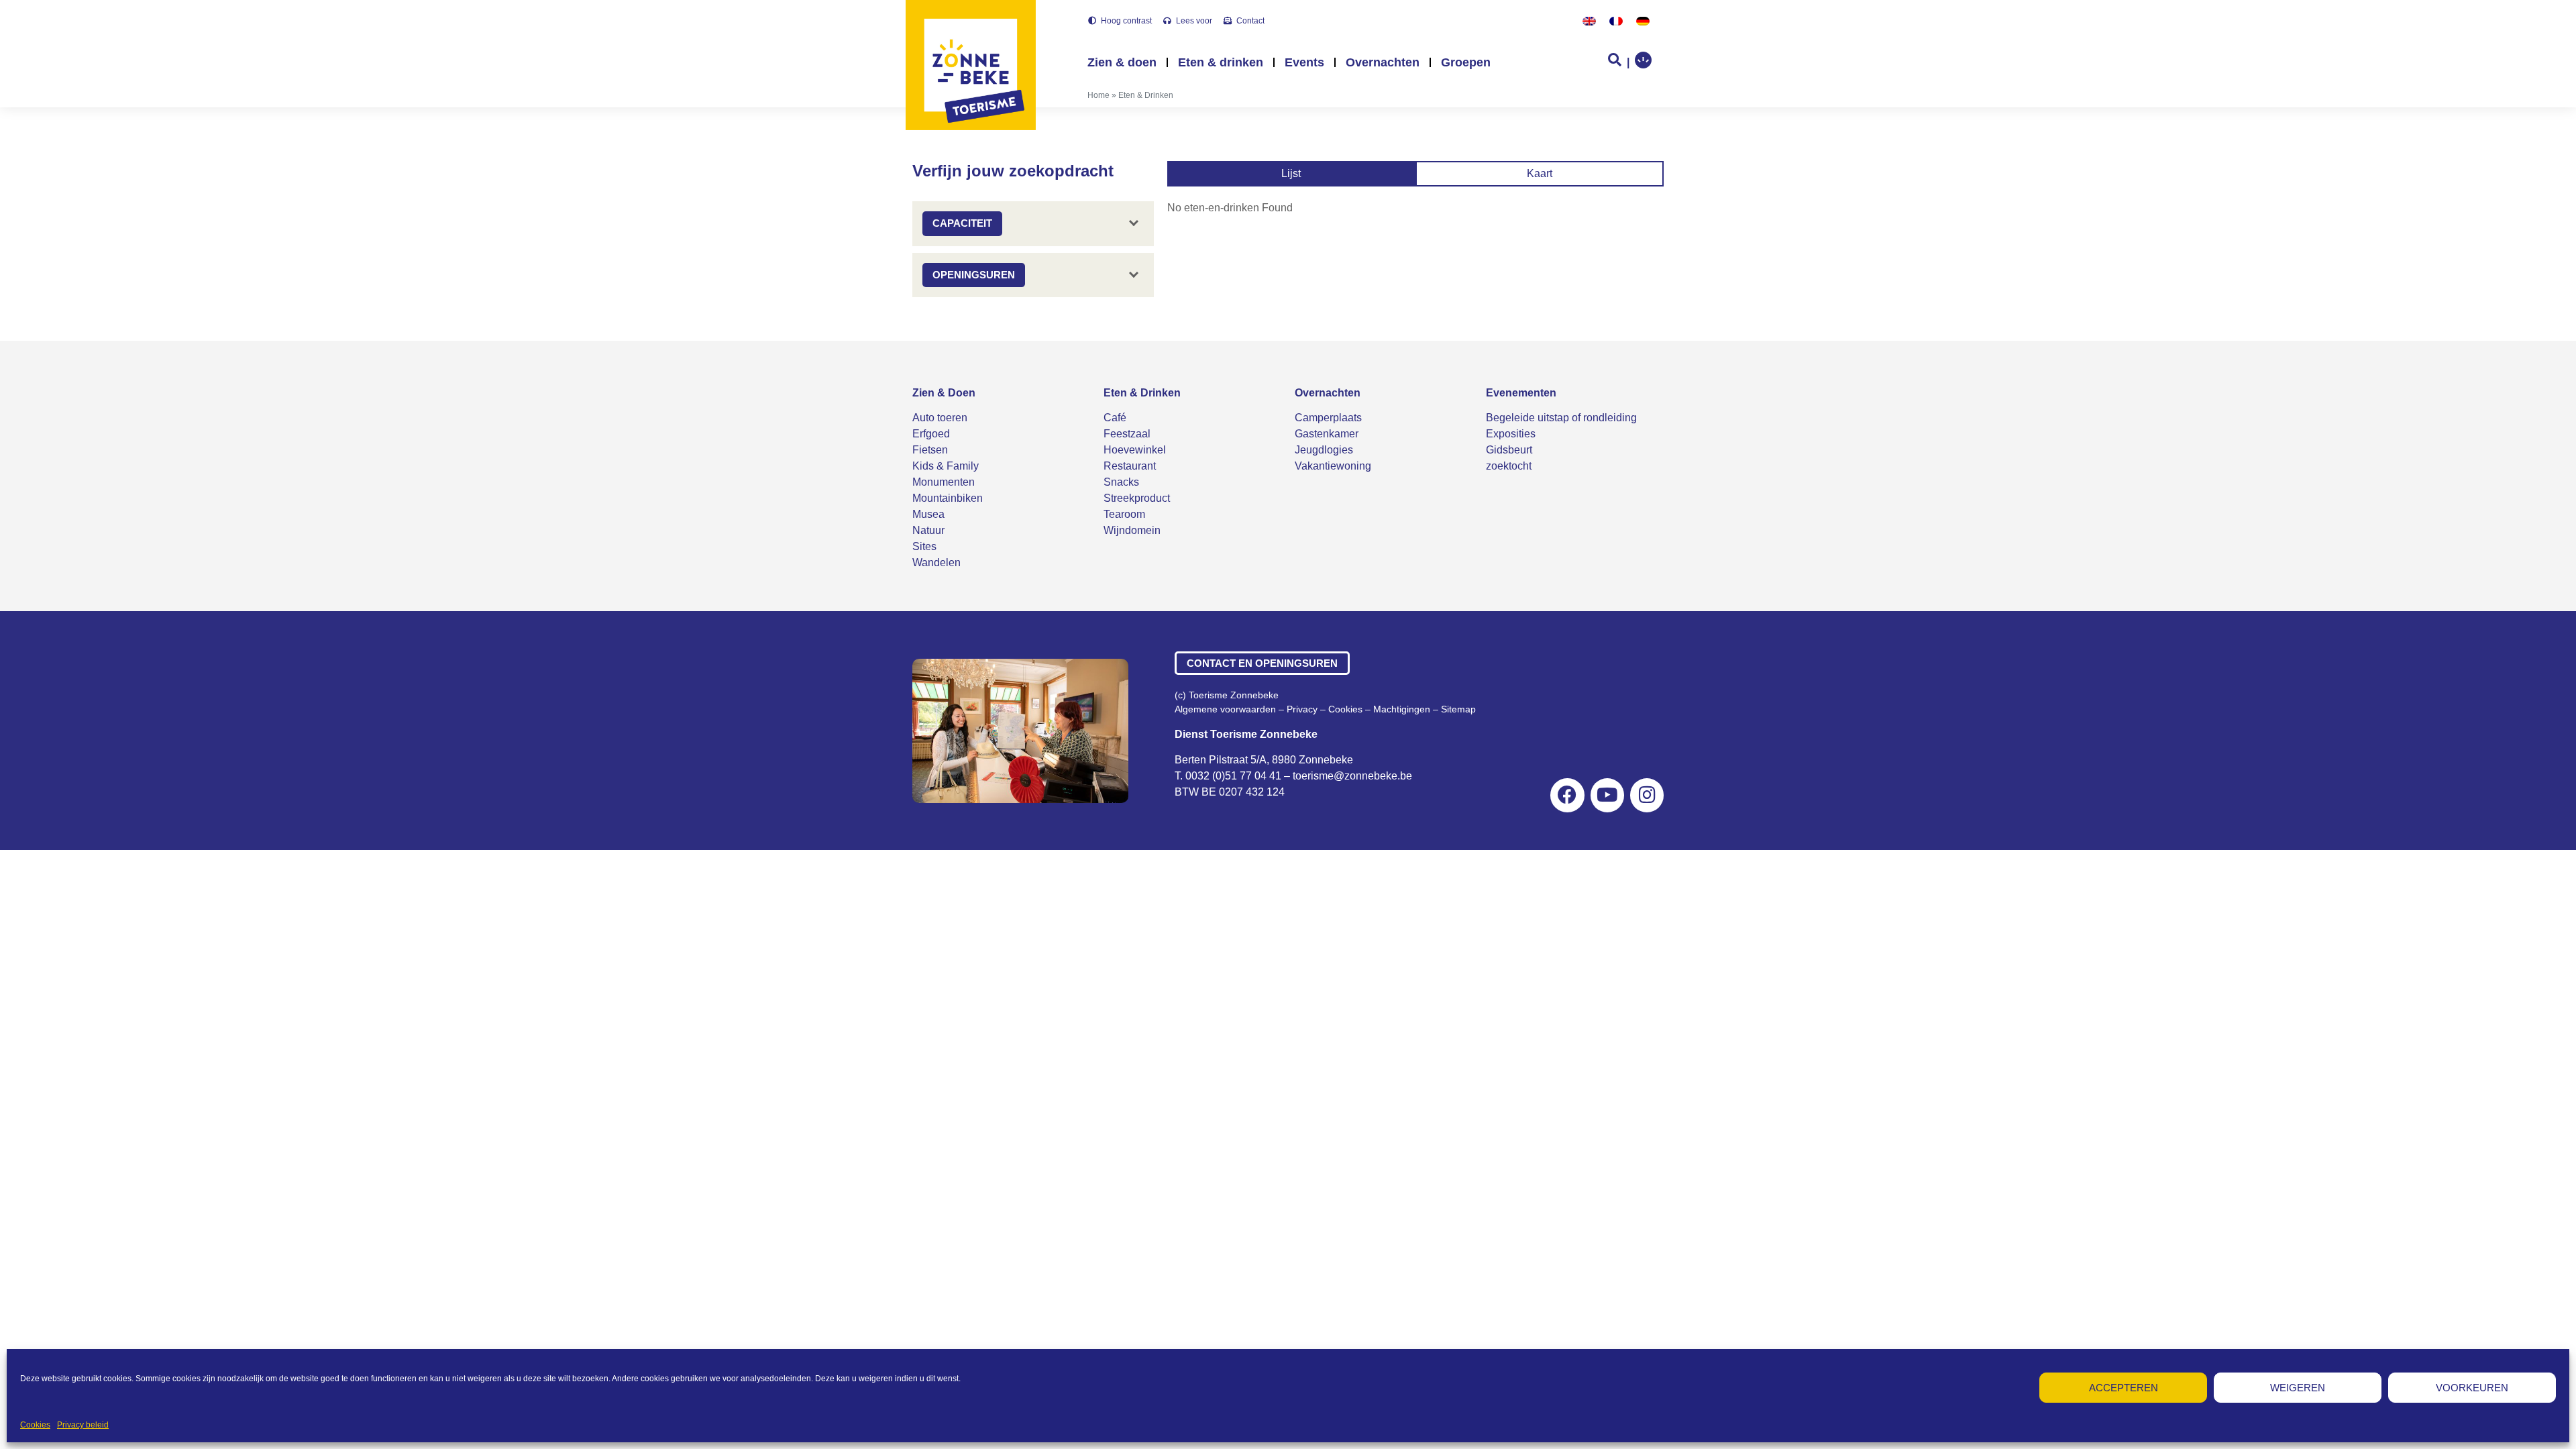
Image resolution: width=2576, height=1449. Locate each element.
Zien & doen (1122, 62)
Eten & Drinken (1142, 393)
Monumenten (944, 482)
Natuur (928, 530)
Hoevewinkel (1135, 450)
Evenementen (1521, 393)
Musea (928, 514)
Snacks (1121, 482)
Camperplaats (1328, 418)
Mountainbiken (948, 498)
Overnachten (1383, 62)
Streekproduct (1137, 498)
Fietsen (930, 450)
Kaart (1540, 173)
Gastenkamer (1327, 434)
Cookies (35, 1425)
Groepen (1466, 62)
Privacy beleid (83, 1425)
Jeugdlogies (1324, 450)
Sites (924, 546)
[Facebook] (1567, 795)
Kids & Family (946, 466)
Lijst (1291, 173)
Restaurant (1130, 466)
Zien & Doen (944, 393)
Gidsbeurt (1509, 450)
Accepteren (2124, 1388)
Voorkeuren (2472, 1388)
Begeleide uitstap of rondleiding (1561, 418)
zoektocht (1509, 466)
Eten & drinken (1221, 62)
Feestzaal (1127, 434)
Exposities (1511, 434)
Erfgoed (931, 434)
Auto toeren (940, 418)
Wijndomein (1132, 530)
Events (1304, 62)
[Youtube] (1607, 795)
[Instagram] (1647, 795)
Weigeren (2298, 1388)
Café (1115, 418)
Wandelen (936, 562)
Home (1098, 95)
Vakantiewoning (1333, 466)
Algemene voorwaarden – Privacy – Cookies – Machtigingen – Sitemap (1325, 709)
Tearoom (1124, 514)
